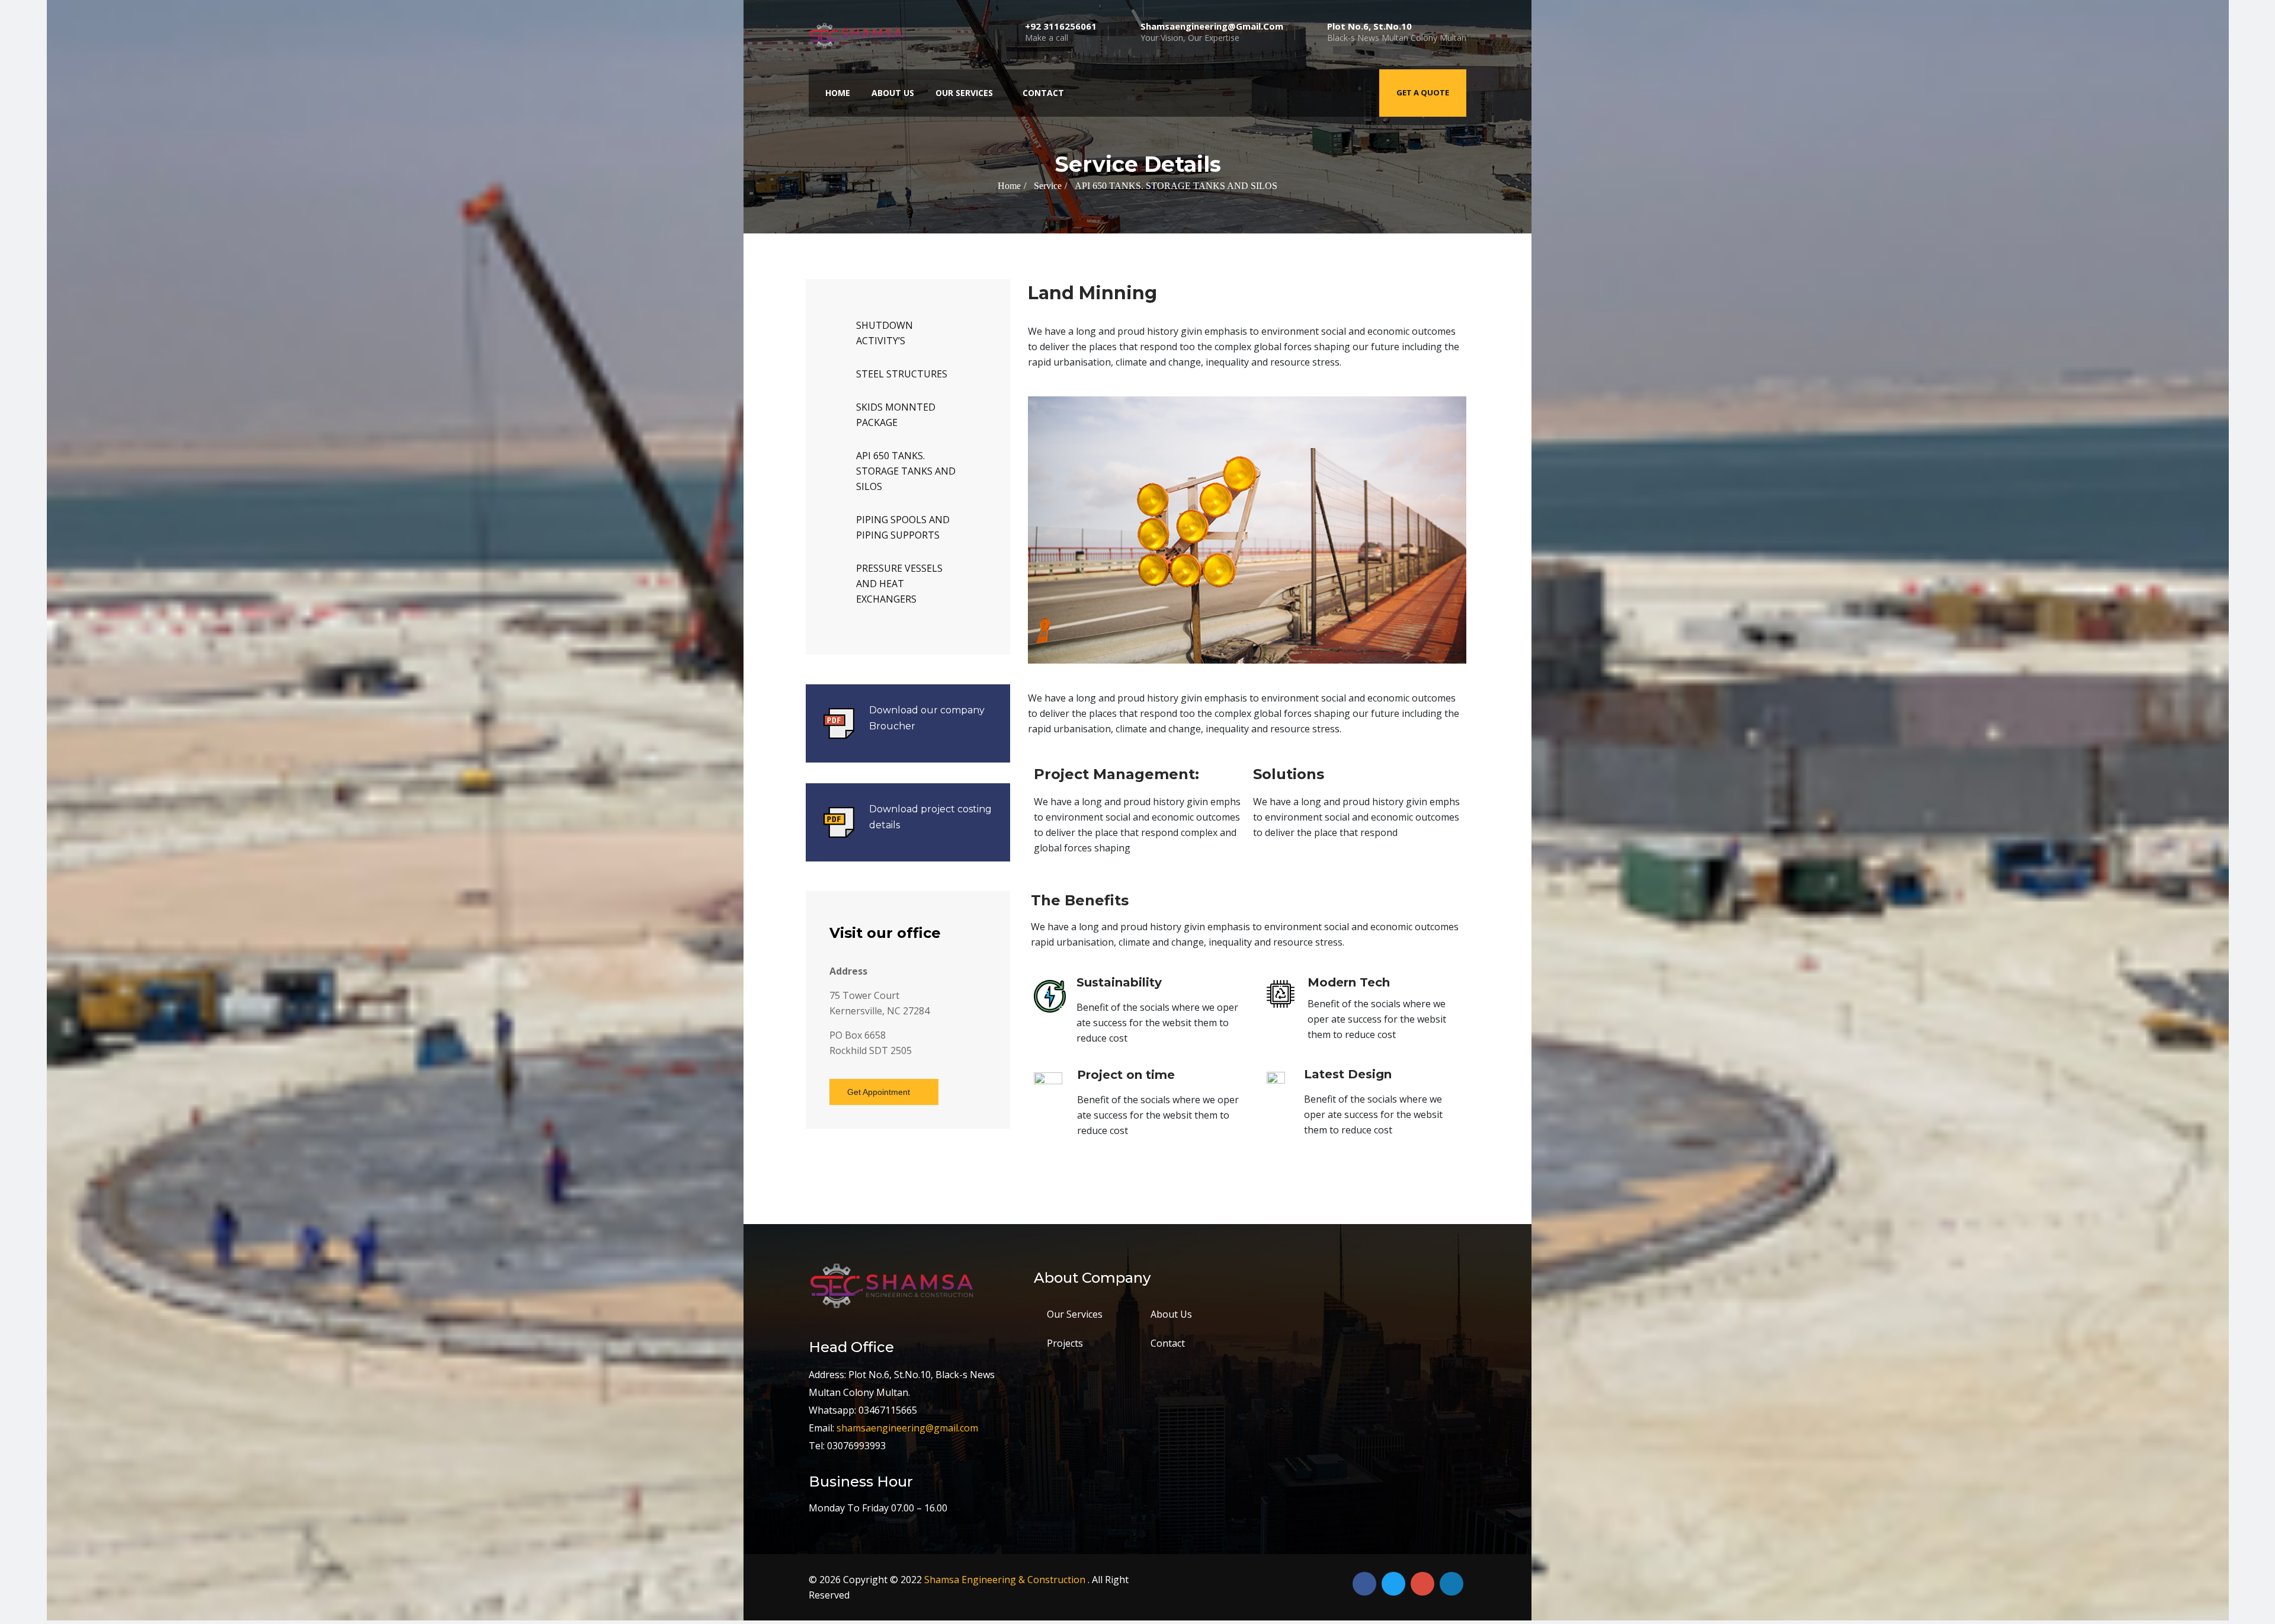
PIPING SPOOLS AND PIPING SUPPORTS (903, 527)
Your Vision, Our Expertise (1212, 32)
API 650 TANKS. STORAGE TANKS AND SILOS (906, 471)
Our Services (964, 93)
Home (838, 93)
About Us (893, 93)
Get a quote (1423, 92)
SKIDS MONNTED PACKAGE (896, 415)
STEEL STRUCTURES (902, 374)
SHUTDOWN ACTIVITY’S (885, 333)
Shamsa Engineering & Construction (1006, 1580)
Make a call (1061, 32)
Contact (1043, 93)
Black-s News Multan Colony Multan (1397, 32)
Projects (1065, 1343)
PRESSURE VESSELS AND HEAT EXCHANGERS (899, 584)
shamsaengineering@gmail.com (907, 1428)
